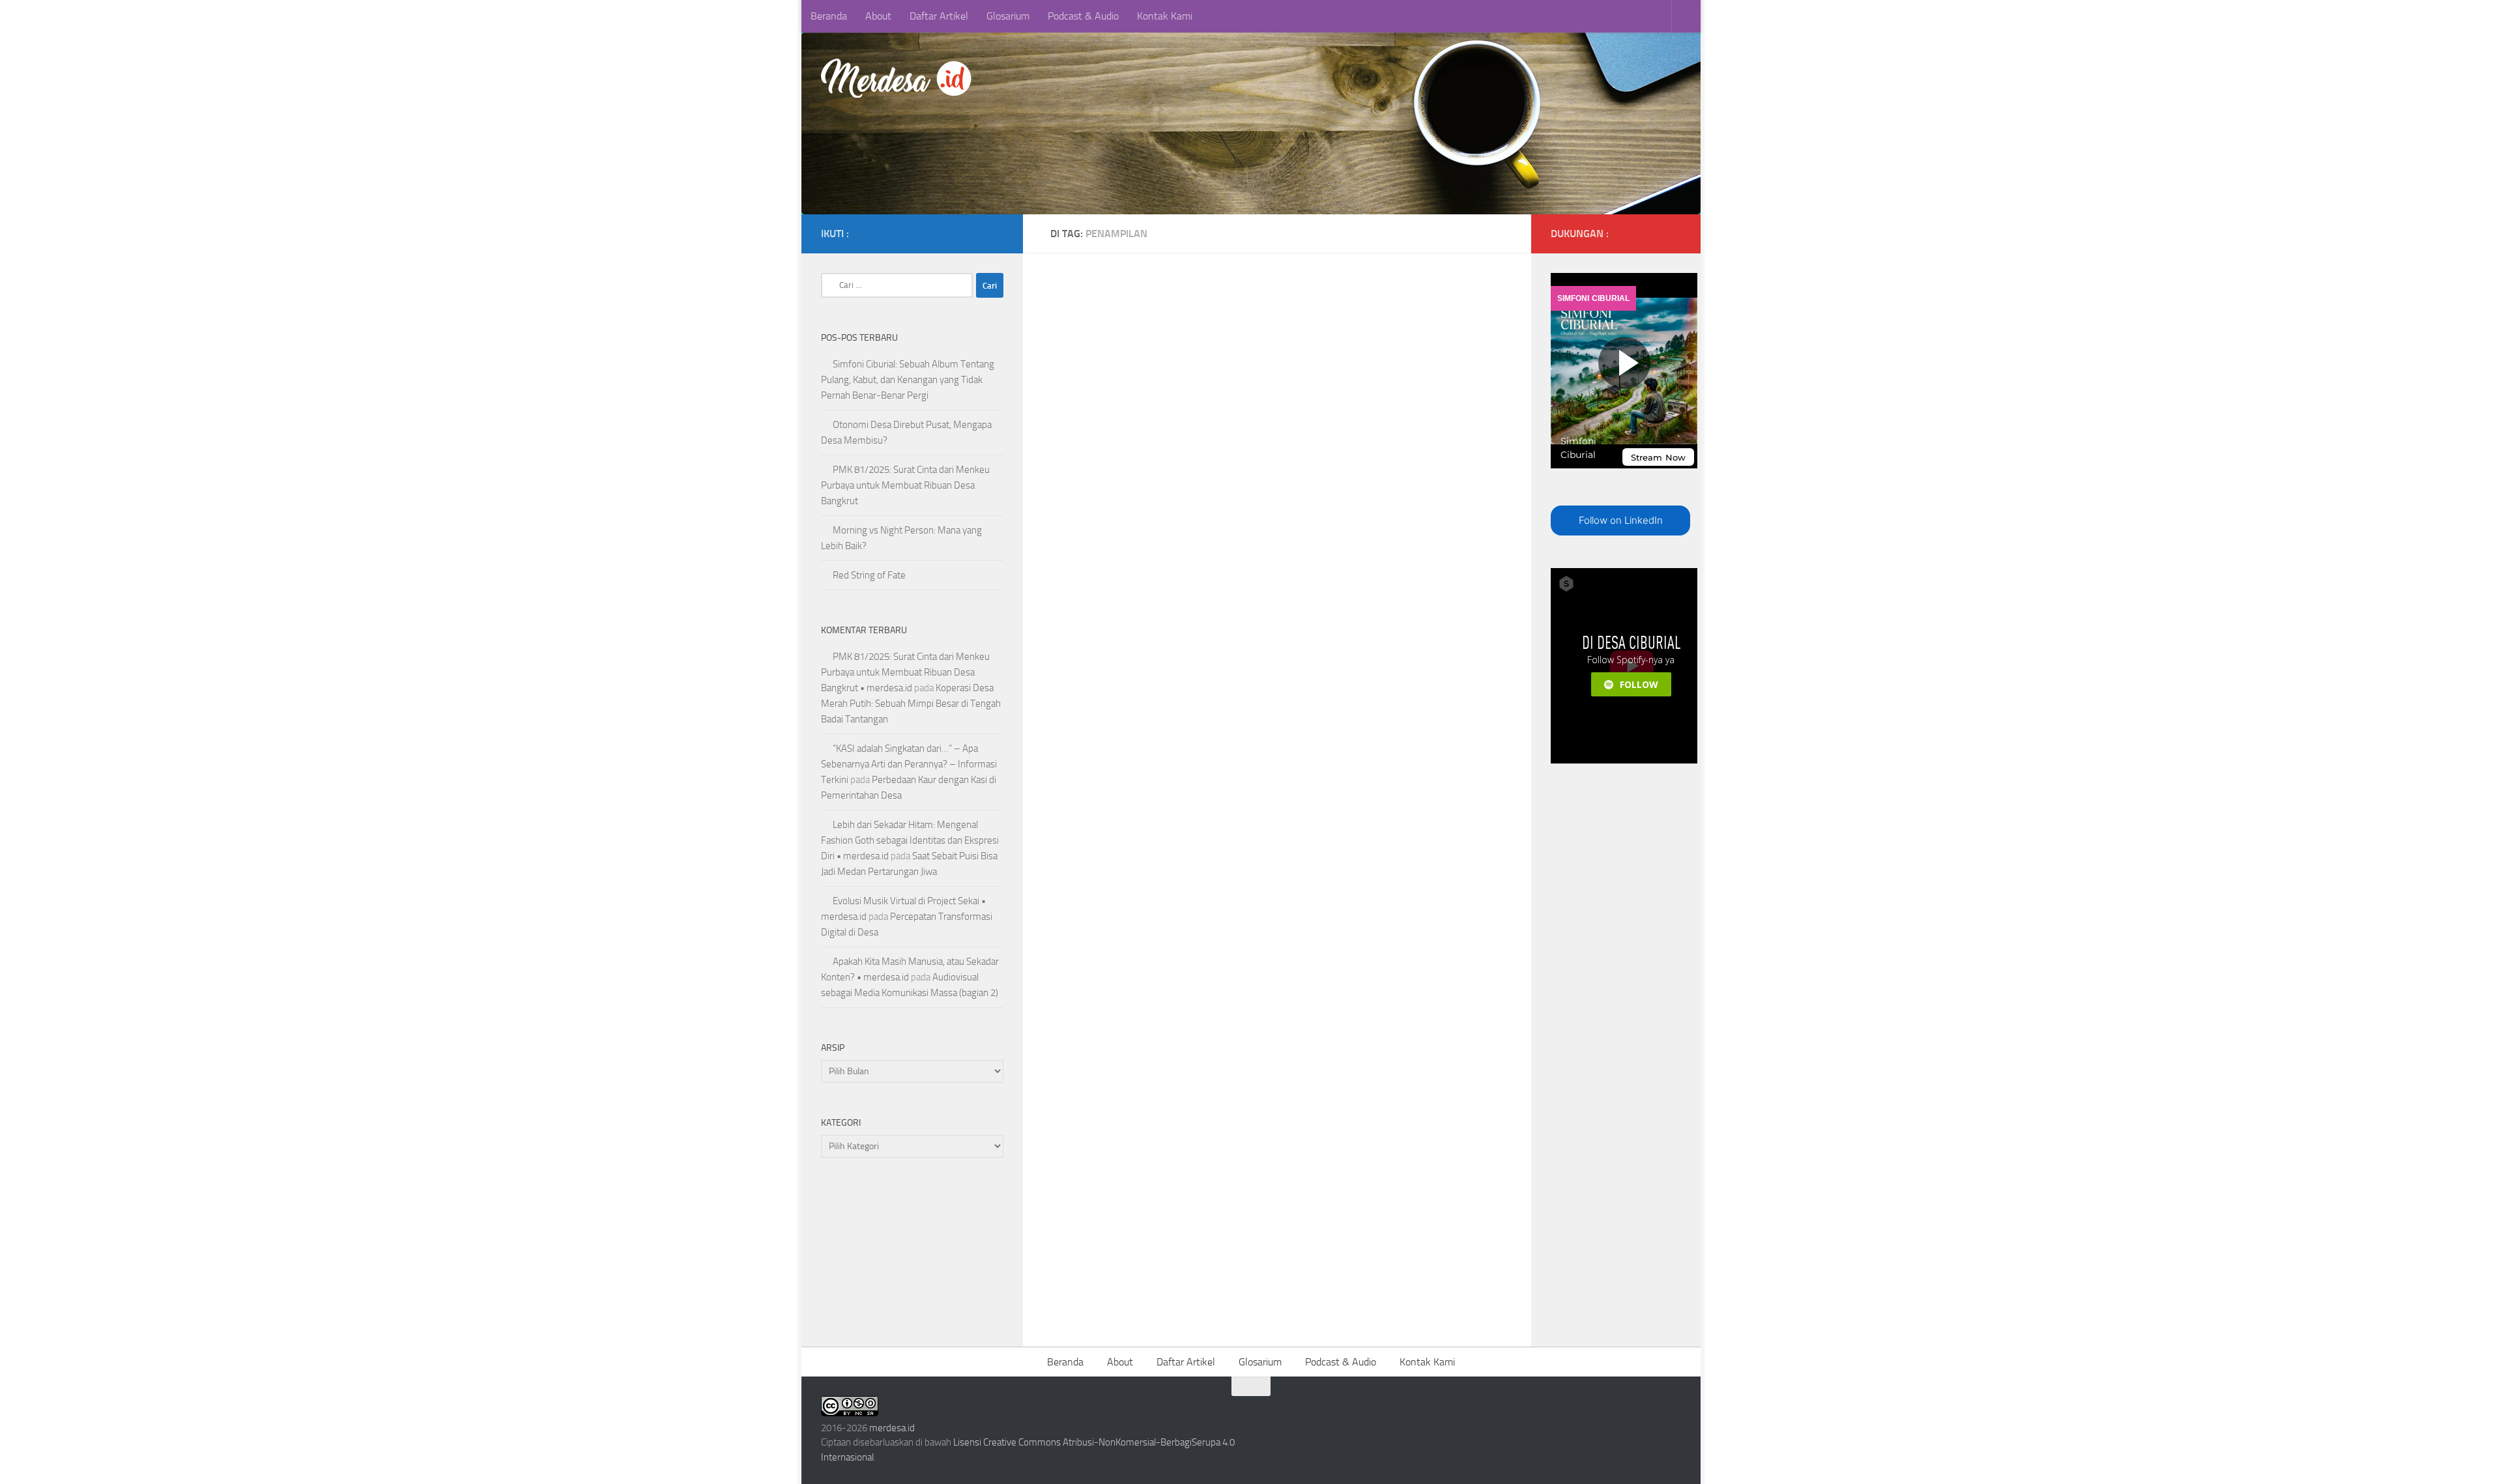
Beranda (829, 16)
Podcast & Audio (1083, 16)
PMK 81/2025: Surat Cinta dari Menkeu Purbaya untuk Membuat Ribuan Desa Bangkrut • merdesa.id (905, 672)
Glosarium (1008, 16)
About (878, 16)
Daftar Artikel (939, 16)
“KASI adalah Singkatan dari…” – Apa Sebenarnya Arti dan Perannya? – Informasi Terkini (909, 764)
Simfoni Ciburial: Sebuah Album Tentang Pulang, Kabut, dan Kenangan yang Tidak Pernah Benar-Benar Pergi (908, 380)
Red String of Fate (869, 575)
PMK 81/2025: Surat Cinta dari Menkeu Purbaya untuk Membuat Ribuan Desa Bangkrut (905, 485)
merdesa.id (892, 1428)
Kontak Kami (1165, 16)
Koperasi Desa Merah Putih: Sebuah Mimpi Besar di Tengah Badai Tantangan (911, 704)
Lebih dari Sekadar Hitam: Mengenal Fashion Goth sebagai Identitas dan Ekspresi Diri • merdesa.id (910, 840)
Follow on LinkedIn (1621, 520)
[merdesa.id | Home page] (898, 78)
